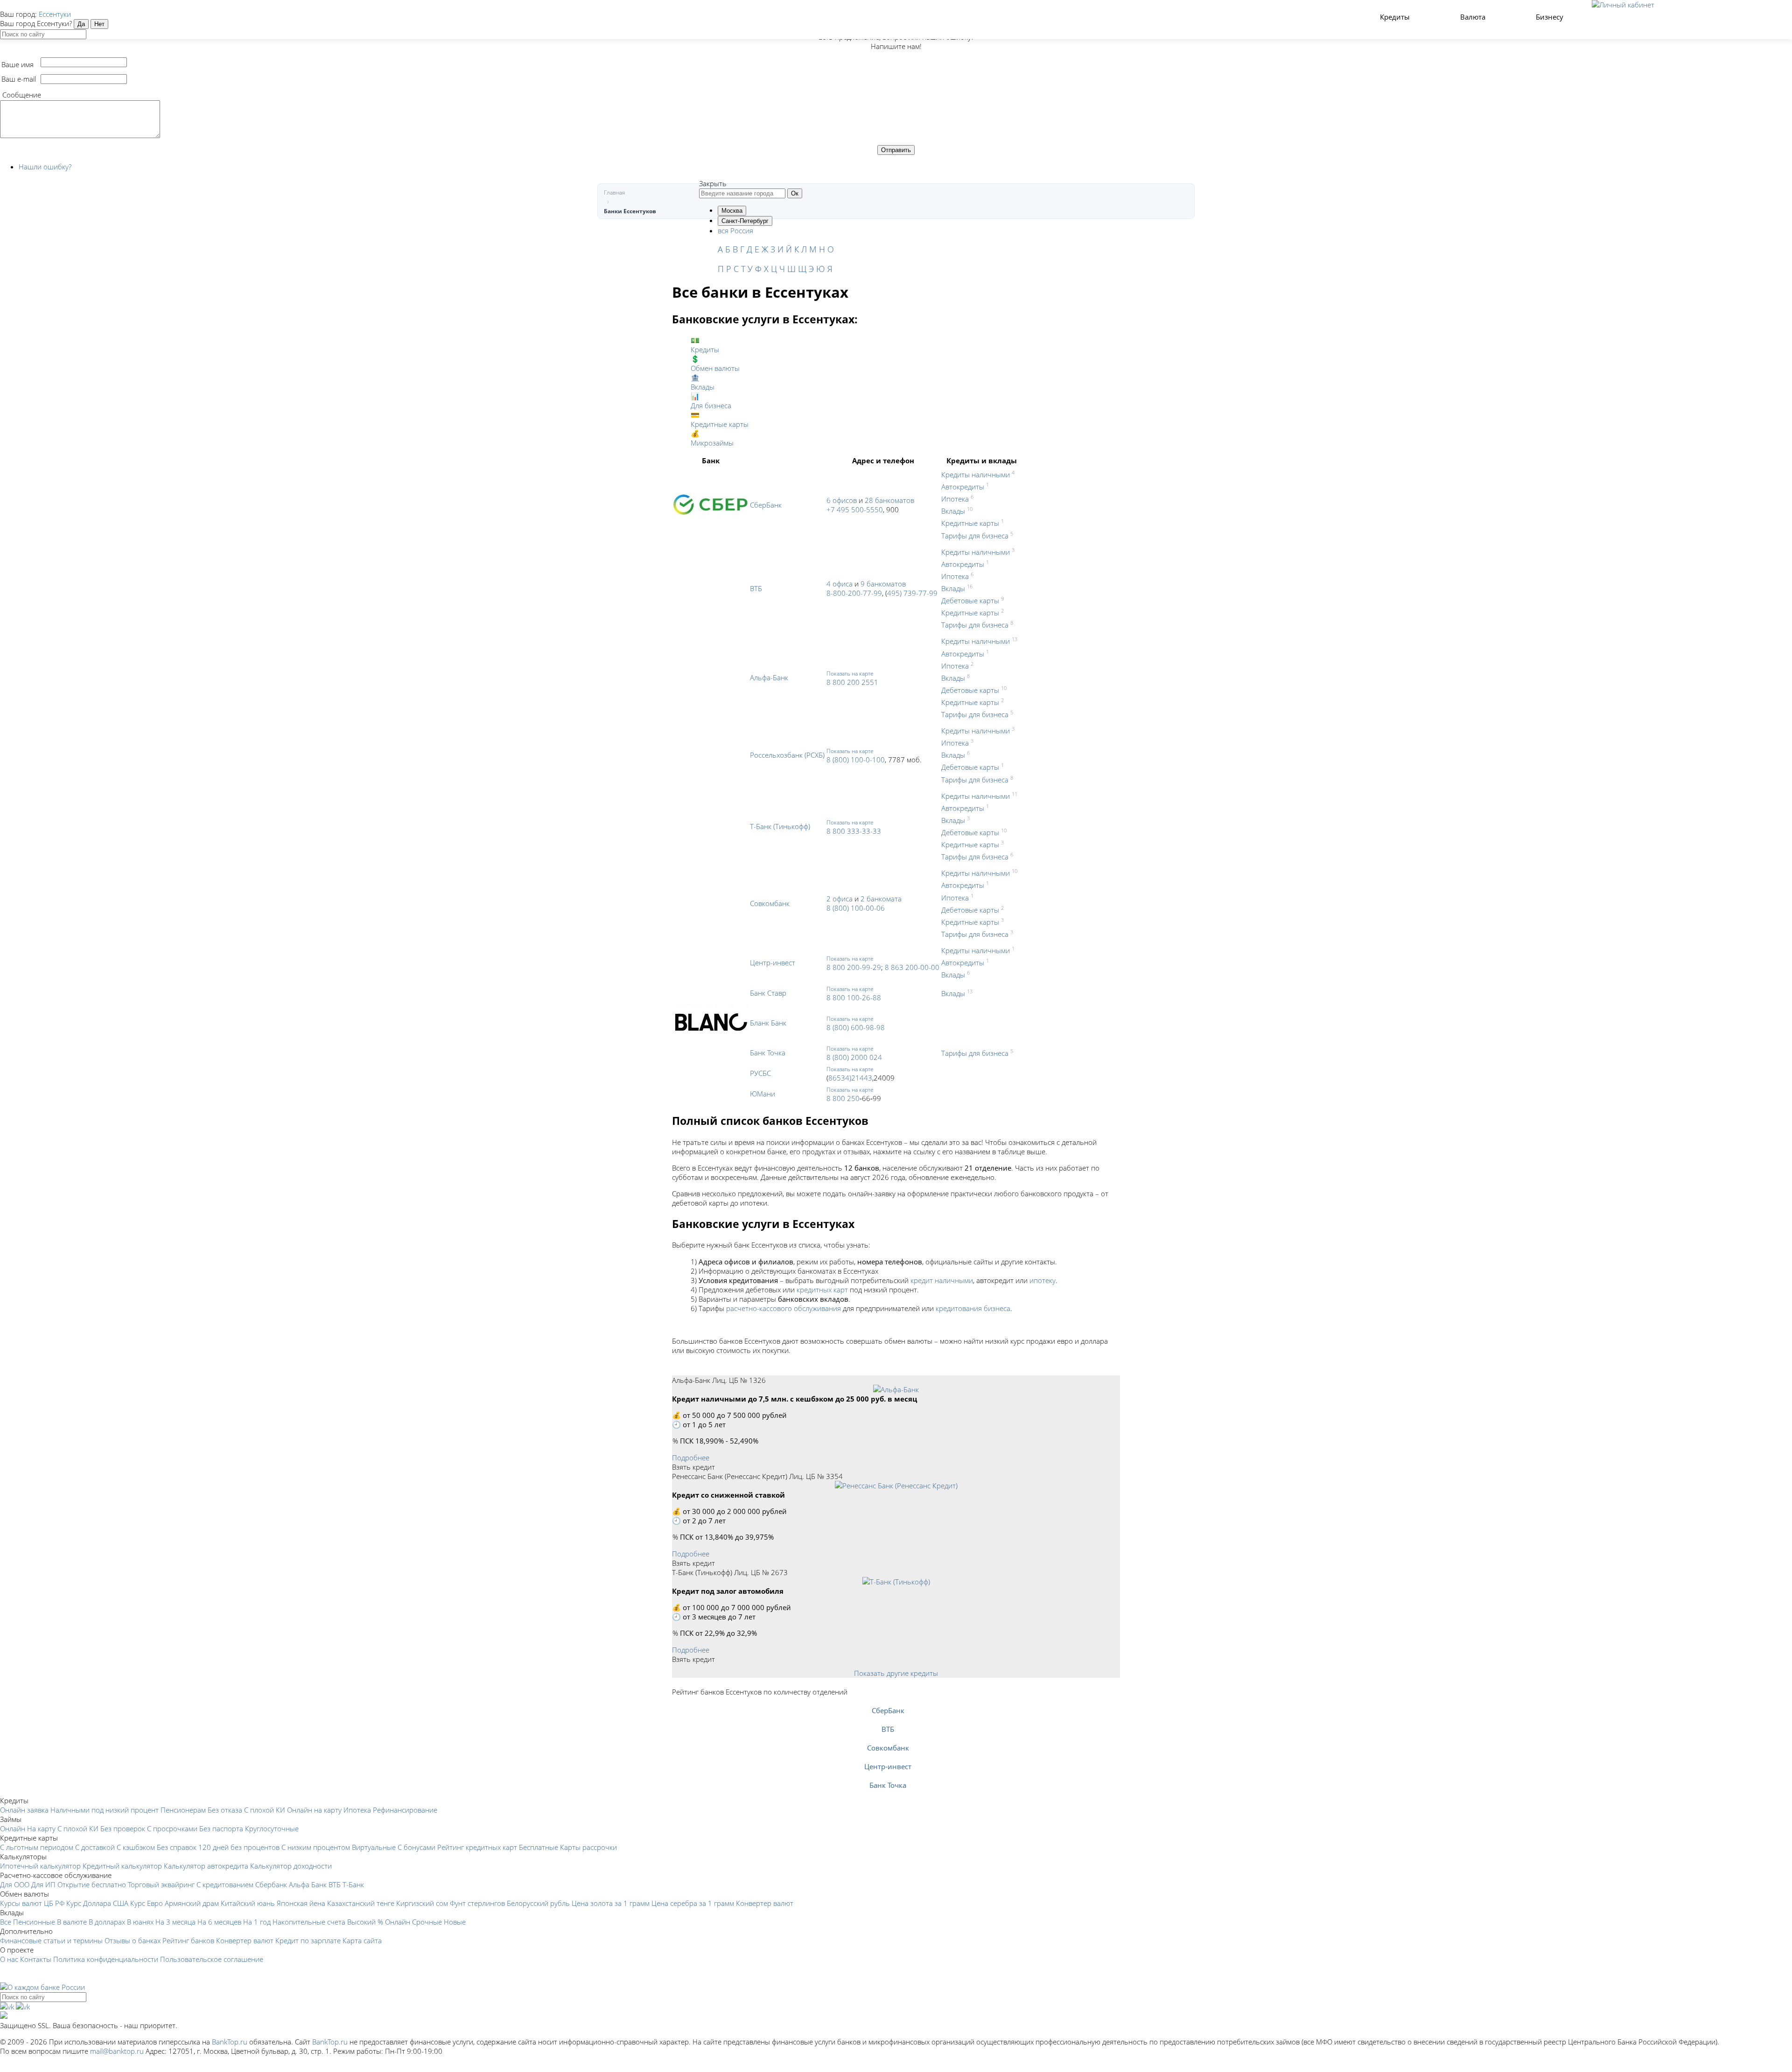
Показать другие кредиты (896, 1673)
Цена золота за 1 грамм (611, 1903)
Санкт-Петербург (745, 221)
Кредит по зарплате (308, 1940)
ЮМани (763, 1094)
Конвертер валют (765, 1903)
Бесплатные (539, 1847)
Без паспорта (221, 1828)
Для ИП (43, 1884)
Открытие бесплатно (92, 1884)
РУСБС (760, 1073)
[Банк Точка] (888, 1776)
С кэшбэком (136, 1847)
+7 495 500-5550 (855, 509)
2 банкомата (881, 899)
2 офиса (840, 899)
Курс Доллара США (97, 1903)
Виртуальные (374, 1847)
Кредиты (1396, 17)
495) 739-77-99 (912, 593)
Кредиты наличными (976, 474)
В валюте (72, 1922)
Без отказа (225, 1810)
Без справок (177, 1847)
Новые (455, 1922)
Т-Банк (353, 1884)
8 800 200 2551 (852, 682)
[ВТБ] (888, 1720)
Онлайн (13, 1828)
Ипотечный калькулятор (40, 1866)
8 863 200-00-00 (912, 967)
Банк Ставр (768, 993)
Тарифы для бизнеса (975, 536)
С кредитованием (225, 1884)
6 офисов (842, 500)
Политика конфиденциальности (106, 1959)
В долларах (107, 1922)
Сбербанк (271, 1884)
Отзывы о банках (133, 1940)
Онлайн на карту (314, 1810)
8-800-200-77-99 (854, 593)
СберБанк (766, 505)
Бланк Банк (768, 1023)
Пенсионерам (183, 1810)
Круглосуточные (272, 1828)
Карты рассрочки (588, 1847)
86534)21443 (850, 1078)
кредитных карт (822, 1290)
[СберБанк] (888, 1701)
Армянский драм (192, 1903)
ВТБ (756, 588)
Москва (732, 211)
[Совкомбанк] (888, 1738)
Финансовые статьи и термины (51, 1940)
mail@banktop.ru (117, 2051)
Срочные (427, 1922)
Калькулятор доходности (291, 1866)
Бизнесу (1550, 17)
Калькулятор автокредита (206, 1866)
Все (6, 1922)
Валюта (1474, 17)
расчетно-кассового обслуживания (784, 1308)
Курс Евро (147, 1903)
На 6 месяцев (219, 1922)
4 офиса (840, 584)
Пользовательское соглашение (212, 1959)
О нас (9, 1959)
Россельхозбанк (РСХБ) (787, 755)
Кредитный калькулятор (122, 1866)
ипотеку (1043, 1280)
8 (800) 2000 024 (854, 1057)
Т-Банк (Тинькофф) (780, 826)
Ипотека (955, 499)
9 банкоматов (883, 584)
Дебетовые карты (970, 600)
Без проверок (123, 1828)
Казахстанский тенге (361, 1903)
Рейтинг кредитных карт (477, 1847)
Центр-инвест (773, 963)
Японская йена (301, 1903)
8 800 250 (843, 1098)
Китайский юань (248, 1903)
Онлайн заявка (24, 1810)
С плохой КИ (265, 1810)
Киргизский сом (422, 1903)
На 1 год (257, 1922)
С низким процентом (316, 1847)
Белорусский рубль (538, 1903)
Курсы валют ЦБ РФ (32, 1903)
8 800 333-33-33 (854, 831)
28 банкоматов (889, 500)
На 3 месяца (175, 1922)
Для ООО (15, 1884)
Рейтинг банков (188, 1940)
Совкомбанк (770, 903)
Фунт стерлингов (477, 1903)
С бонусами (416, 1847)
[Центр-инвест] (888, 1757)
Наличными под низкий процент (105, 1810)
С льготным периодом (37, 1847)
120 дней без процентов (239, 1847)
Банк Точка (768, 1053)
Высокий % (365, 1922)
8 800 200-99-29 (854, 967)
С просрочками (172, 1828)
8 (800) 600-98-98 (856, 1027)
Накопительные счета (309, 1922)
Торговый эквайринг (161, 1884)
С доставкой (95, 1847)
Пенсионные (34, 1922)
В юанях (140, 1922)
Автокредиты (963, 487)
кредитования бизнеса (973, 1308)
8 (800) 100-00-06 (856, 908)
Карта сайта (362, 1940)
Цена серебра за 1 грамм (693, 1903)
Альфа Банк (308, 1884)
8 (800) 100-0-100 (856, 760)
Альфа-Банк (769, 677)
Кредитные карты (970, 523)
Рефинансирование (405, 1810)
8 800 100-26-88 (854, 998)
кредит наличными (942, 1280)
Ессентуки (55, 14)
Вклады (953, 511)
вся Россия (735, 230)
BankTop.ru (230, 2042)
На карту (41, 1828)
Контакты (36, 1959)
